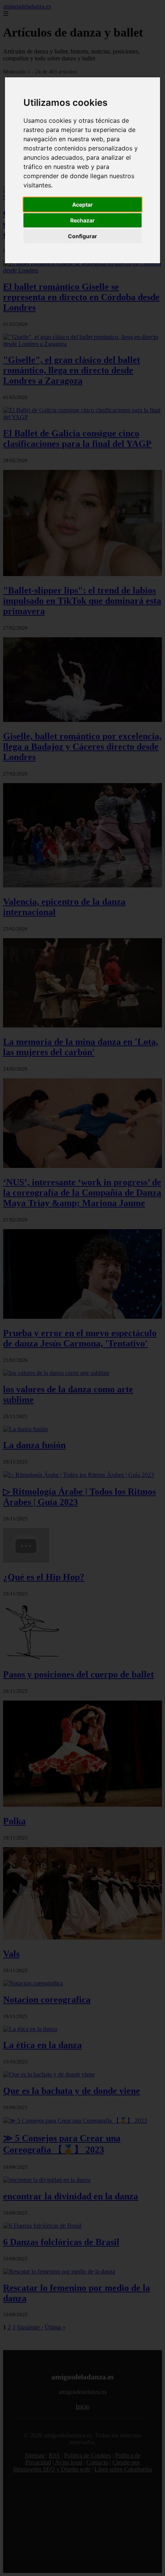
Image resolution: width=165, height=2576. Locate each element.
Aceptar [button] (82, 205)
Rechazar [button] (82, 220)
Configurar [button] (82, 236)
